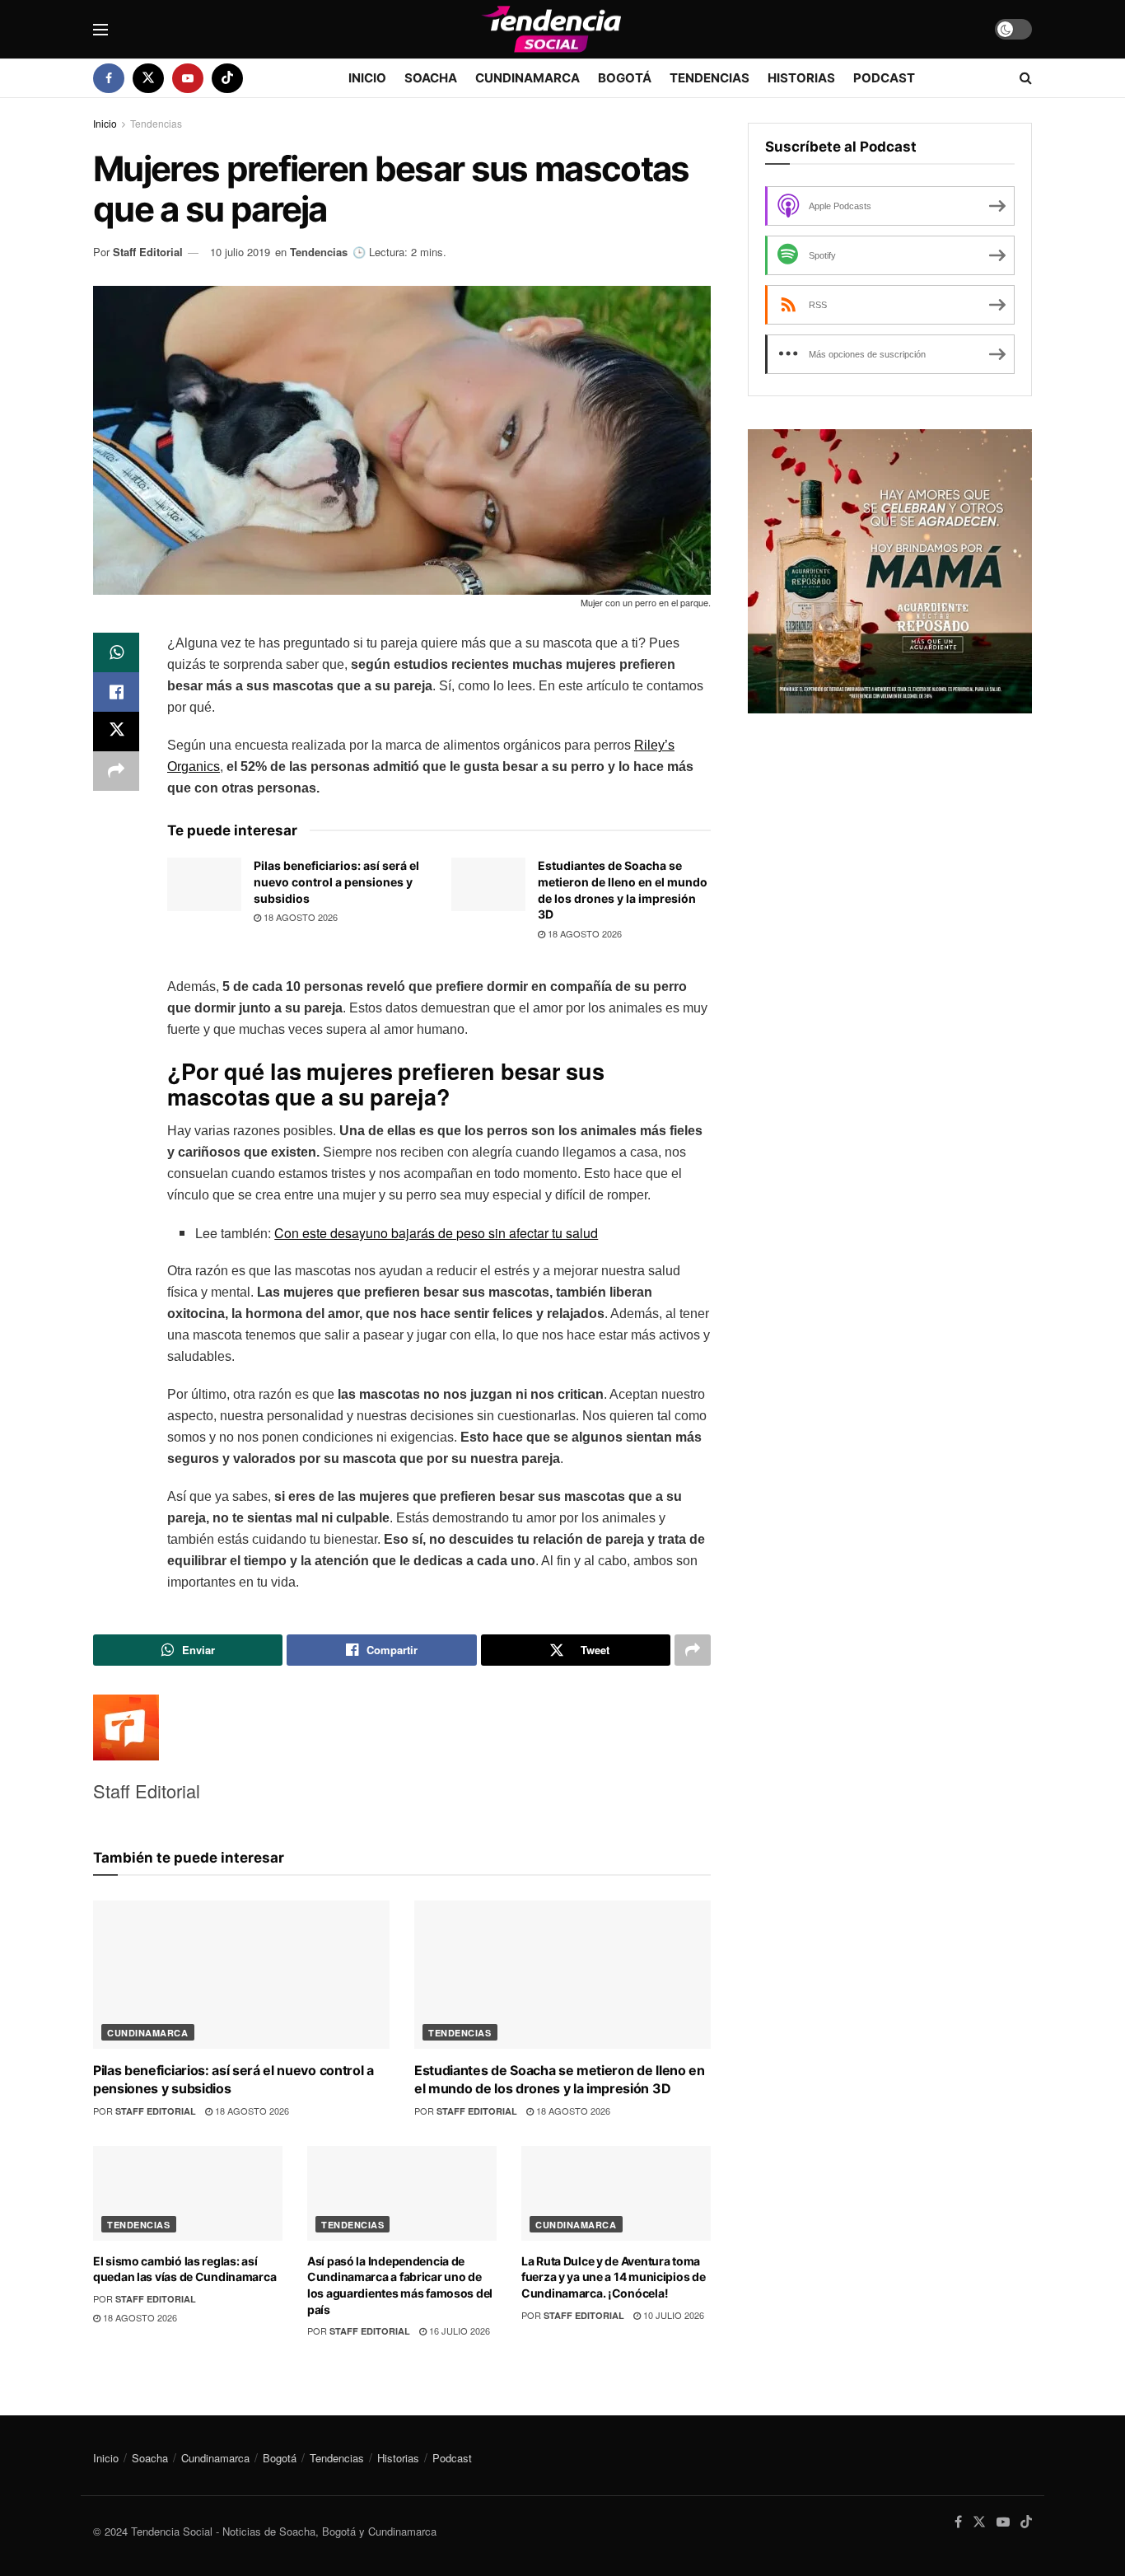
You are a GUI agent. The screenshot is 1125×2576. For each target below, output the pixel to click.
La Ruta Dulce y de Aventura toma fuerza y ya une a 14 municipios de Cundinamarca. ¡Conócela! (613, 2277)
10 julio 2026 (672, 2315)
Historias (801, 78)
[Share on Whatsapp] (116, 652)
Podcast (884, 78)
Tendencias (710, 78)
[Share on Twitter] (116, 732)
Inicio (367, 78)
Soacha (431, 78)
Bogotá (625, 78)
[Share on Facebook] (116, 692)
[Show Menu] (100, 30)
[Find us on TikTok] (227, 78)
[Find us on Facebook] (109, 78)
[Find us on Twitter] (148, 78)
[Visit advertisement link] (890, 571)
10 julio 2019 (240, 252)
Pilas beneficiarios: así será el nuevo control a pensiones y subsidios (336, 881)
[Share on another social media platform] (116, 771)
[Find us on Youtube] (188, 78)
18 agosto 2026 (299, 917)
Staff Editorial (148, 252)
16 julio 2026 (458, 2331)
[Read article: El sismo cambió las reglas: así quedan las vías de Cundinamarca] (188, 2193)
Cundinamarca (527, 78)
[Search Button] (1026, 78)
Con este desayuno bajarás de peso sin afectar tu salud (436, 1233)
